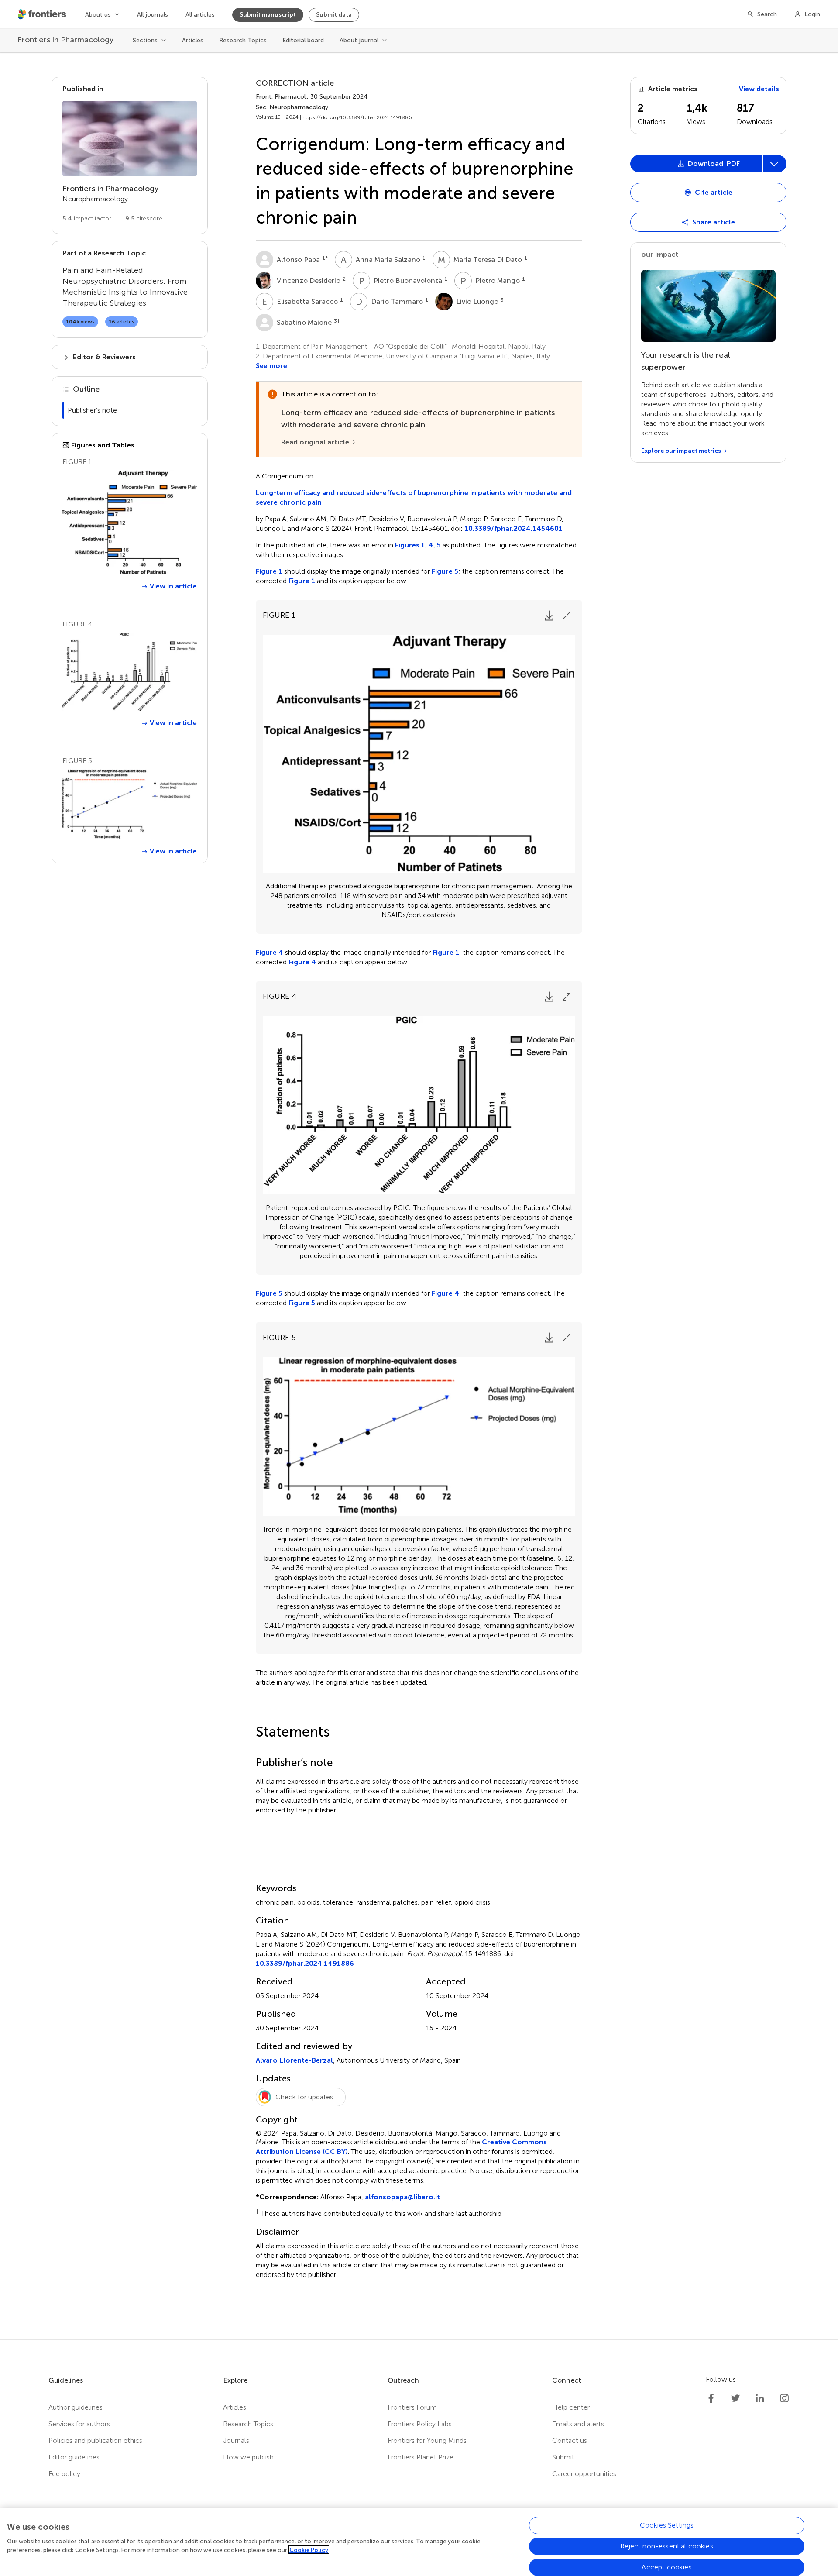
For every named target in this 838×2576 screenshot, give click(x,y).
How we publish (248, 2457)
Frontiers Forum (412, 2407)
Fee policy (64, 2474)
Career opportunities (584, 2474)
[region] (419, 2542)
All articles (200, 15)
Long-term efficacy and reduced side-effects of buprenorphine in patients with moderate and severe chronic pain (414, 497)
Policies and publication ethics (95, 2440)
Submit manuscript (268, 15)
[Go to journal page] (130, 139)
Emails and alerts (578, 2424)
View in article (173, 586)
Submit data (334, 15)
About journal (359, 40)
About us (98, 15)
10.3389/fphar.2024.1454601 (513, 528)
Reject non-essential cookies (666, 2546)
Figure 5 (445, 571)
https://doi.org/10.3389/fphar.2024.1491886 (357, 117)
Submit (563, 2457)
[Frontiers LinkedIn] (760, 2398)
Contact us (570, 2440)
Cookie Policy (309, 2550)
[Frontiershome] (43, 14)
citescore (144, 218)
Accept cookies (666, 2567)
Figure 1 (269, 571)
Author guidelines (76, 2407)
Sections (145, 40)
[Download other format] (665, 255)
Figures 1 (410, 545)
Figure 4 (270, 952)
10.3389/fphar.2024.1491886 (305, 1963)
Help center (571, 2407)
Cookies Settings (667, 2525)
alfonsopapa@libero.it (402, 2197)
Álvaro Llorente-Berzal (294, 2060)
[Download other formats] (774, 164)
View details (759, 89)
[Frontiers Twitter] (735, 2398)
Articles (193, 40)
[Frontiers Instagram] (784, 2398)
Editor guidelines (74, 2457)
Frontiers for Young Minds (427, 2440)
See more (271, 366)
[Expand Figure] (567, 616)
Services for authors (79, 2424)
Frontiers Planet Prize (421, 2457)
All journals (153, 15)
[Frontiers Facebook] (711, 2398)
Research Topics (243, 40)
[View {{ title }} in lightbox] (130, 522)
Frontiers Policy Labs (420, 2424)
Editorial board (303, 40)
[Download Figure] (549, 616)
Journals (236, 2440)
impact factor (87, 218)
